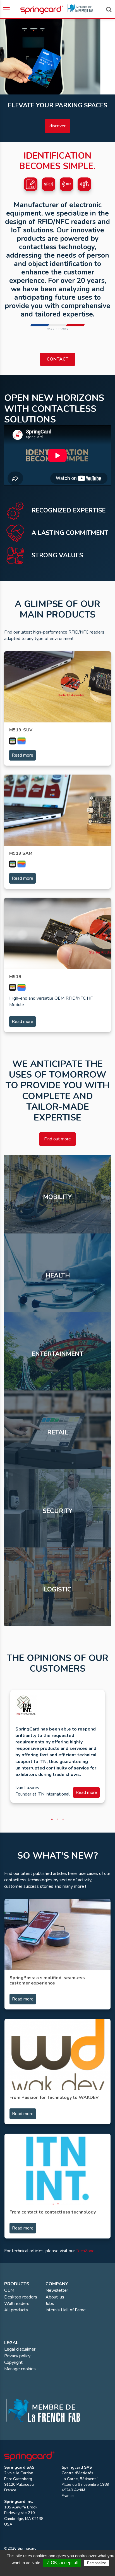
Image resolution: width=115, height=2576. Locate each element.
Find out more (57, 1139)
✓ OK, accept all (62, 2563)
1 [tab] (52, 1819)
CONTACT (57, 359)
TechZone (85, 2251)
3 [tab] (63, 1819)
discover (57, 126)
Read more (22, 755)
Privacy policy (60, 2570)
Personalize (97, 2563)
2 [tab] (57, 1819)
